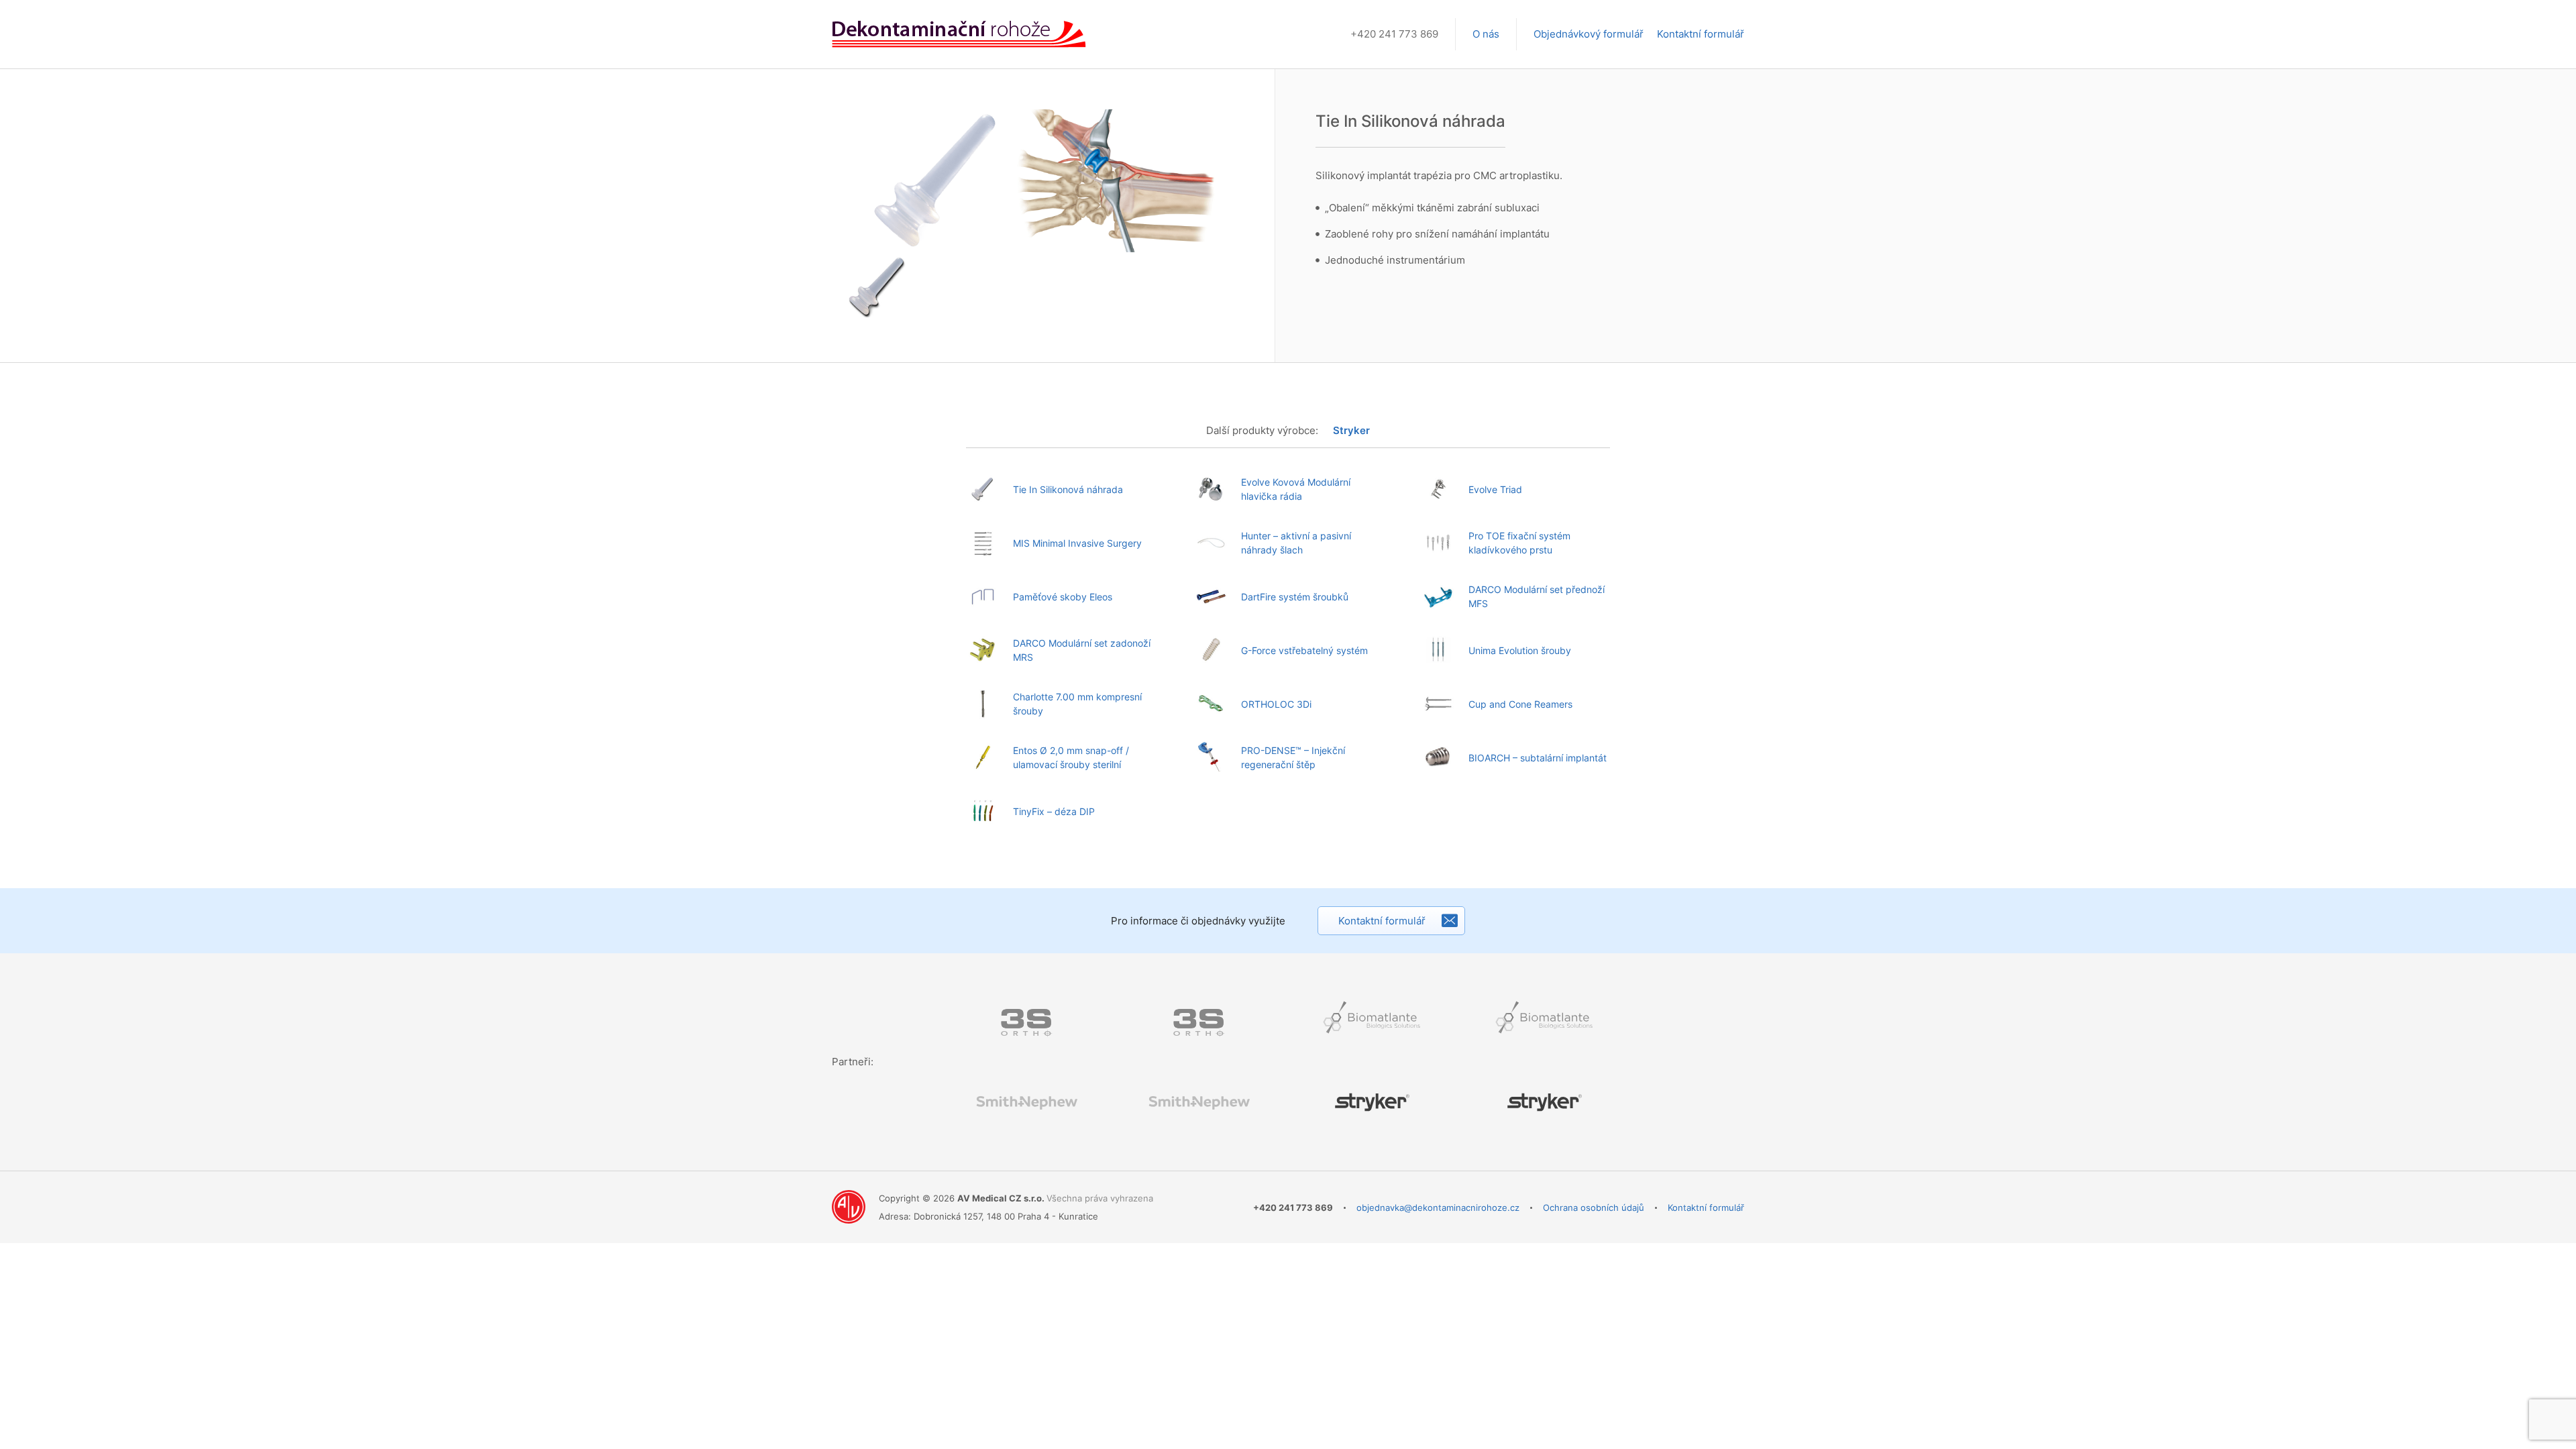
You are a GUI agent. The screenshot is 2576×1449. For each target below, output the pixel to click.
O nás (1486, 34)
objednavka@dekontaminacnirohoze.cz (1438, 1207)
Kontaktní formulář (1701, 34)
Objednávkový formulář (1589, 34)
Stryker (1351, 430)
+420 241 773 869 (1394, 34)
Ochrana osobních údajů (1594, 1207)
